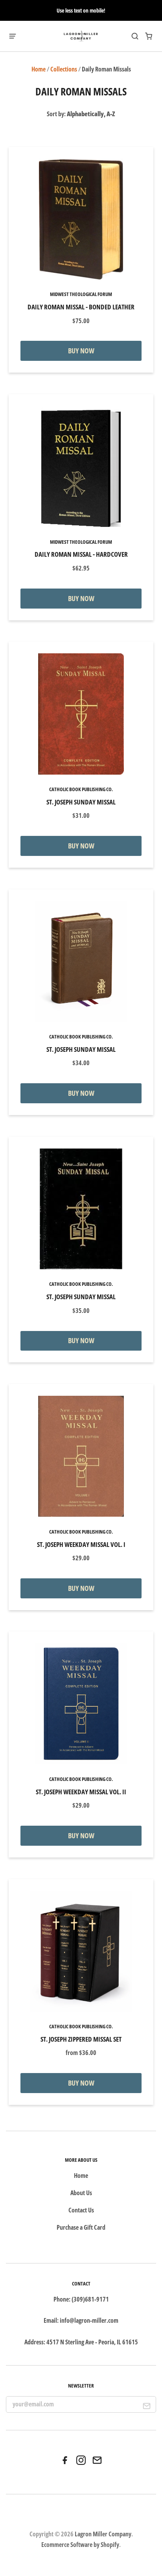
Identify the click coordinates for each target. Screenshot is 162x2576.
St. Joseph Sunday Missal (81, 802)
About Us (81, 2193)
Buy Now (81, 351)
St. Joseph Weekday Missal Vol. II (81, 1792)
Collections (64, 69)
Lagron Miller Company (103, 2534)
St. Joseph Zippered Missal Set (81, 2039)
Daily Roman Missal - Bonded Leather (81, 307)
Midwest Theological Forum (81, 294)
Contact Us (81, 2210)
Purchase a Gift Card (81, 2227)
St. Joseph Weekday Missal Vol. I (81, 1544)
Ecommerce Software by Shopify (80, 2545)
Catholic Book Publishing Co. (81, 789)
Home (39, 69)
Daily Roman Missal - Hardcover (81, 554)
